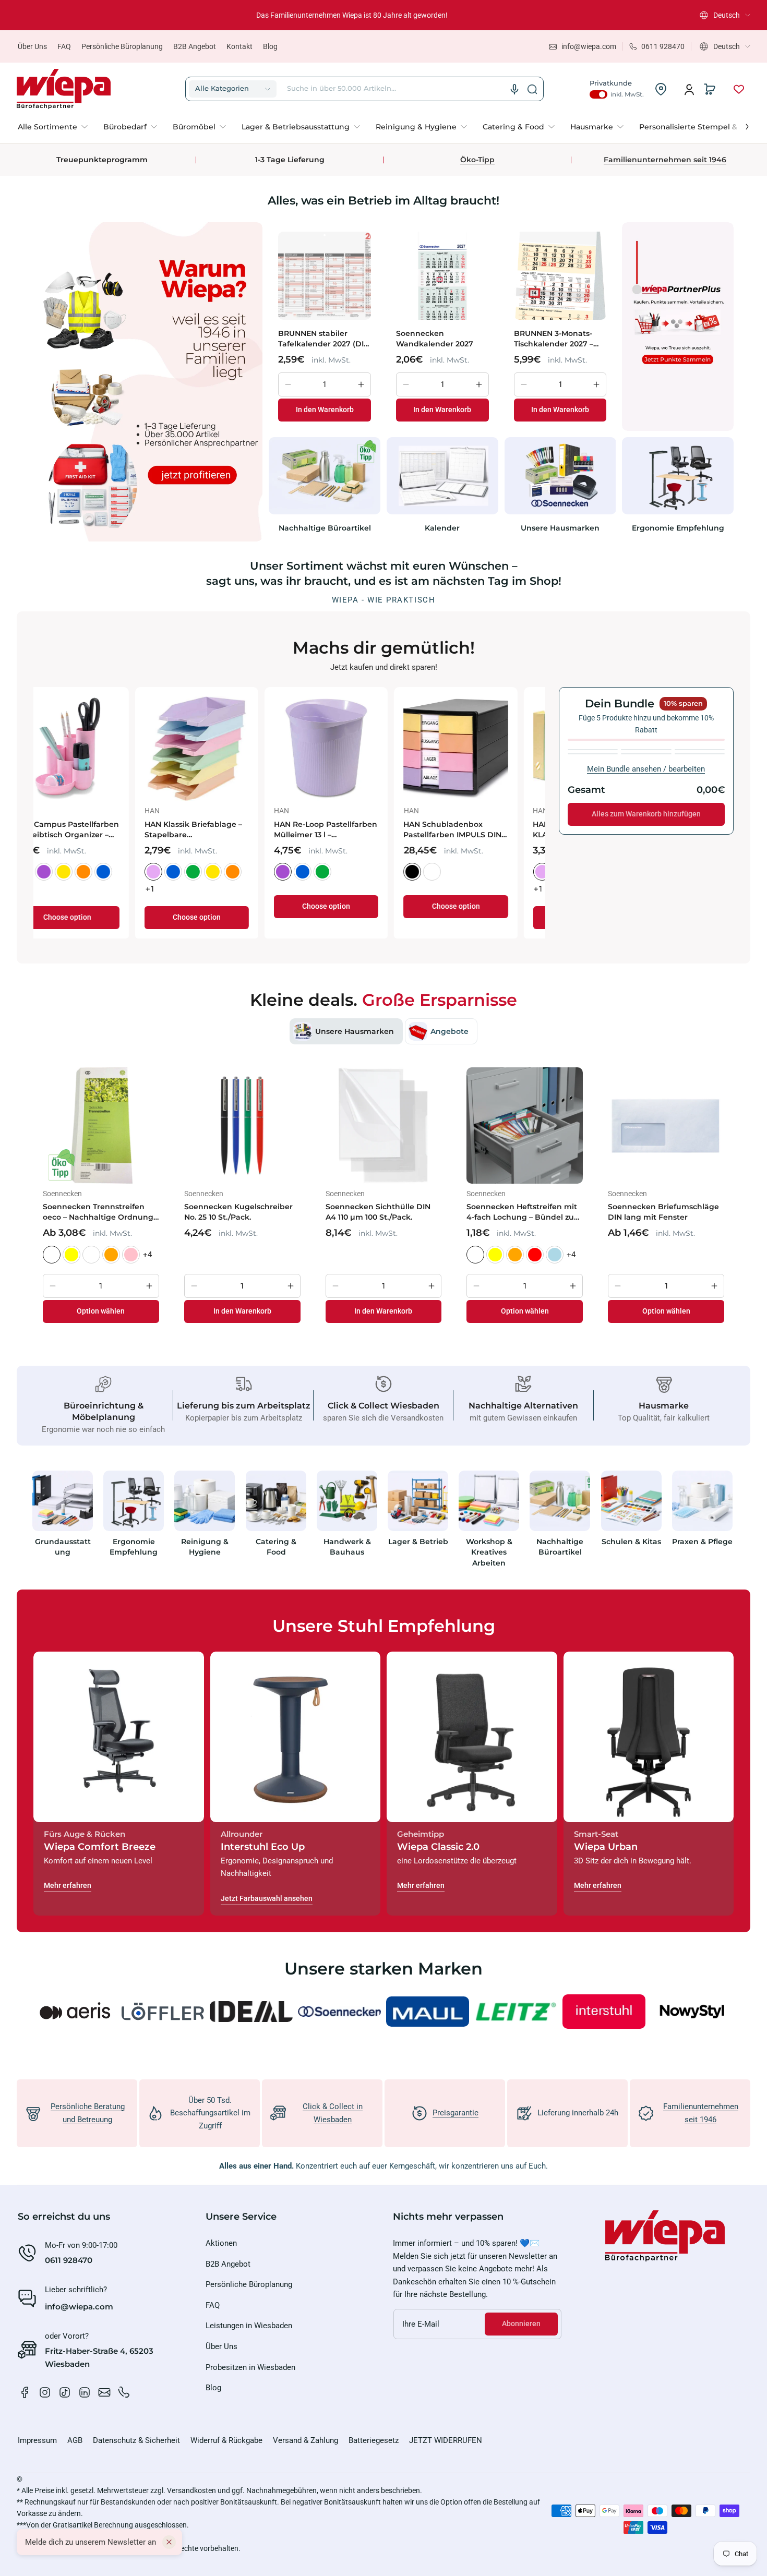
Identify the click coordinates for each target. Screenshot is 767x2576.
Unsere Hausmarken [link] (560, 528)
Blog (270, 46)
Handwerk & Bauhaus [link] (347, 1547)
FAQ (64, 46)
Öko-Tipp (477, 160)
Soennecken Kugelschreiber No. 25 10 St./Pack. (238, 1212)
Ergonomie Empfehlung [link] (678, 528)
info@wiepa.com (79, 2307)
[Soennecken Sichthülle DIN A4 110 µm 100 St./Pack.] (384, 1126)
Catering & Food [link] (276, 1547)
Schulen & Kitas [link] (631, 1542)
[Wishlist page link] (739, 89)
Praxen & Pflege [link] (702, 1542)
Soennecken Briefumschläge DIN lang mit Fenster (663, 1212)
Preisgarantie (456, 2113)
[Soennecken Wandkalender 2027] (442, 275)
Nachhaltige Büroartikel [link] (325, 528)
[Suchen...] (532, 89)
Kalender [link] (442, 528)
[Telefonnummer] (124, 2392)
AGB (75, 2440)
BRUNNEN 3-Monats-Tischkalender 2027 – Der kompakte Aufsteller (554, 339)
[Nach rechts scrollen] (740, 124)
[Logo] (64, 89)
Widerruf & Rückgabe (226, 2440)
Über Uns (32, 46)
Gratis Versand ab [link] (352, 15)
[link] (57, 127)
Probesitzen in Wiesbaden (250, 2367)
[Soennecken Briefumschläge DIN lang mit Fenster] (666, 1126)
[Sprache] (514, 89)
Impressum (37, 2440)
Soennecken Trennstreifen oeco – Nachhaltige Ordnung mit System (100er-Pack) (98, 1212)
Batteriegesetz (374, 2440)
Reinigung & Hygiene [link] (205, 1547)
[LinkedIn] (85, 2392)
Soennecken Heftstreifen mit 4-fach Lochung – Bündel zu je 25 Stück (522, 1212)
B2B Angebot (195, 46)
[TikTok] (65, 2392)
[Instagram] (45, 2392)
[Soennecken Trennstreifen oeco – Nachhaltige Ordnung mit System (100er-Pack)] (101, 1126)
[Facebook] (25, 2392)
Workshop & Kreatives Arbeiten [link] (489, 1552)
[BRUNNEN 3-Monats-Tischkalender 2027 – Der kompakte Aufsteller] (560, 275)
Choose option (95, 906)
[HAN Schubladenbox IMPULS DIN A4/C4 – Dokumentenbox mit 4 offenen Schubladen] (95, 749)
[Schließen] (169, 2542)
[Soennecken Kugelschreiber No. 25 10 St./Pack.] (242, 1126)
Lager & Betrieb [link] (418, 1542)
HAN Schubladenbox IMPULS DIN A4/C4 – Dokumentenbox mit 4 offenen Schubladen (87, 830)
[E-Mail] (104, 2392)
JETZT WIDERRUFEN (446, 2440)
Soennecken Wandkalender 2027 (435, 339)
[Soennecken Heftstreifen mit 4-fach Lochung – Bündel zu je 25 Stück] (525, 1126)
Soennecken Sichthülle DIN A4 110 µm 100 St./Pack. (378, 1212)
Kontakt (239, 46)
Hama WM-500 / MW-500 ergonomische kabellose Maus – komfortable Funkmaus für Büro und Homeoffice (478, 830)
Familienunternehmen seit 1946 (665, 160)
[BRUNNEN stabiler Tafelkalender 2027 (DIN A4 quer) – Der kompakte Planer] (325, 275)
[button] (725, 15)
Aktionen (221, 2243)
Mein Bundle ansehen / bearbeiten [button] (646, 769)
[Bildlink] (63, 1522)
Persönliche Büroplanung (122, 46)
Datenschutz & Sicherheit (136, 2440)
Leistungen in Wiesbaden (249, 2326)
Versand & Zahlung (305, 2440)
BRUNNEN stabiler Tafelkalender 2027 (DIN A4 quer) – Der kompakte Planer (324, 339)
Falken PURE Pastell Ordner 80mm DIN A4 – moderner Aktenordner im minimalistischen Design (223, 830)
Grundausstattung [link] (63, 1547)
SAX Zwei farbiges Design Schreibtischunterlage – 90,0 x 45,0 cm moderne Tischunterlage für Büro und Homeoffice (350, 830)
